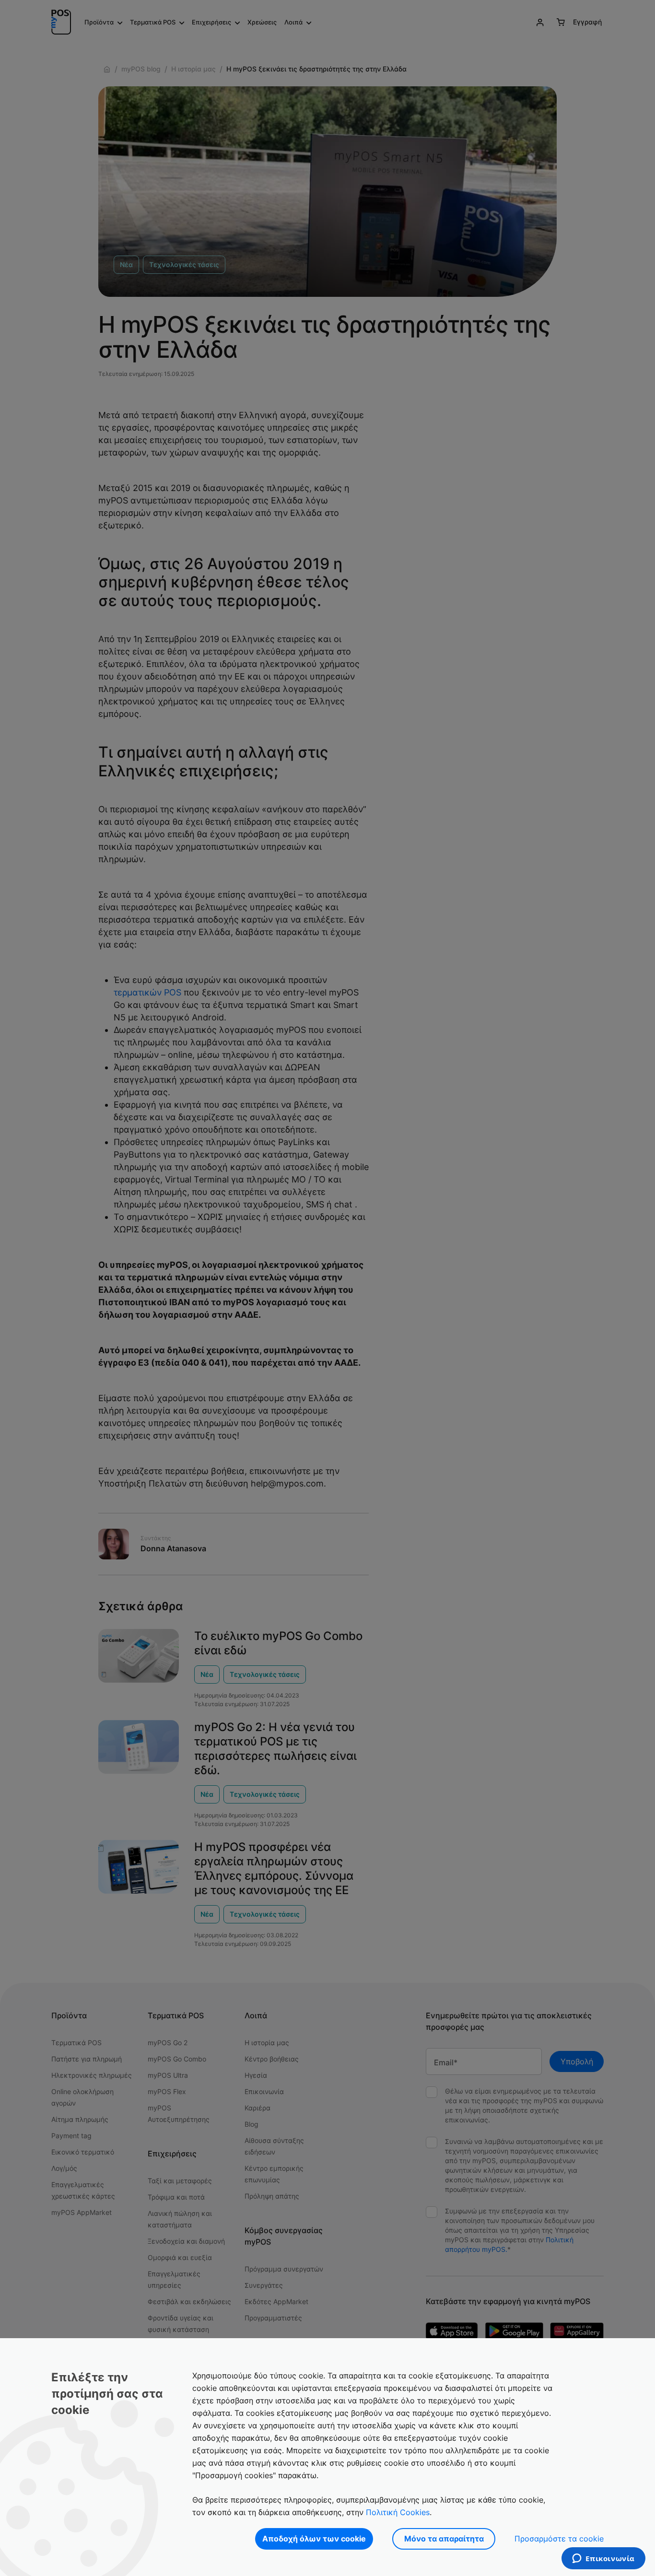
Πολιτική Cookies (398, 2512)
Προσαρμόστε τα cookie (559, 2539)
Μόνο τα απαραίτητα (444, 2539)
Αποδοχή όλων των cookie (314, 2539)
